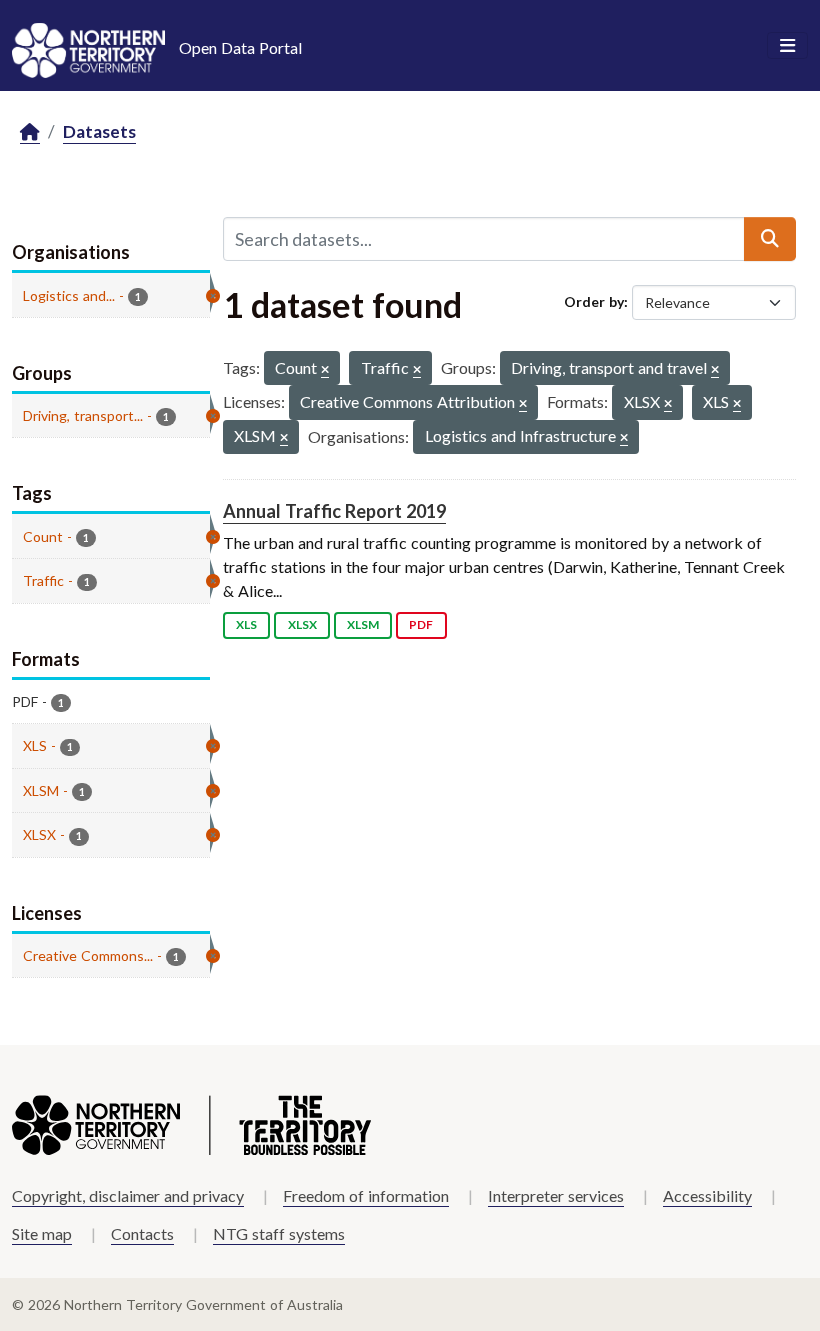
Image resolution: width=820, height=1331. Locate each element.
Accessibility (707, 1195)
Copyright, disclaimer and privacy (128, 1195)
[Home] (30, 132)
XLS (246, 624)
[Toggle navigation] (787, 46)
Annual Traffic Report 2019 (334, 511)
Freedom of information (366, 1195)
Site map (42, 1233)
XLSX (302, 624)
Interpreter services (556, 1195)
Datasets (99, 131)
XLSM (363, 624)
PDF (421, 624)
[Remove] (325, 370)
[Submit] (770, 239)
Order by (594, 301)
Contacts (142, 1233)
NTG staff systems (279, 1233)
